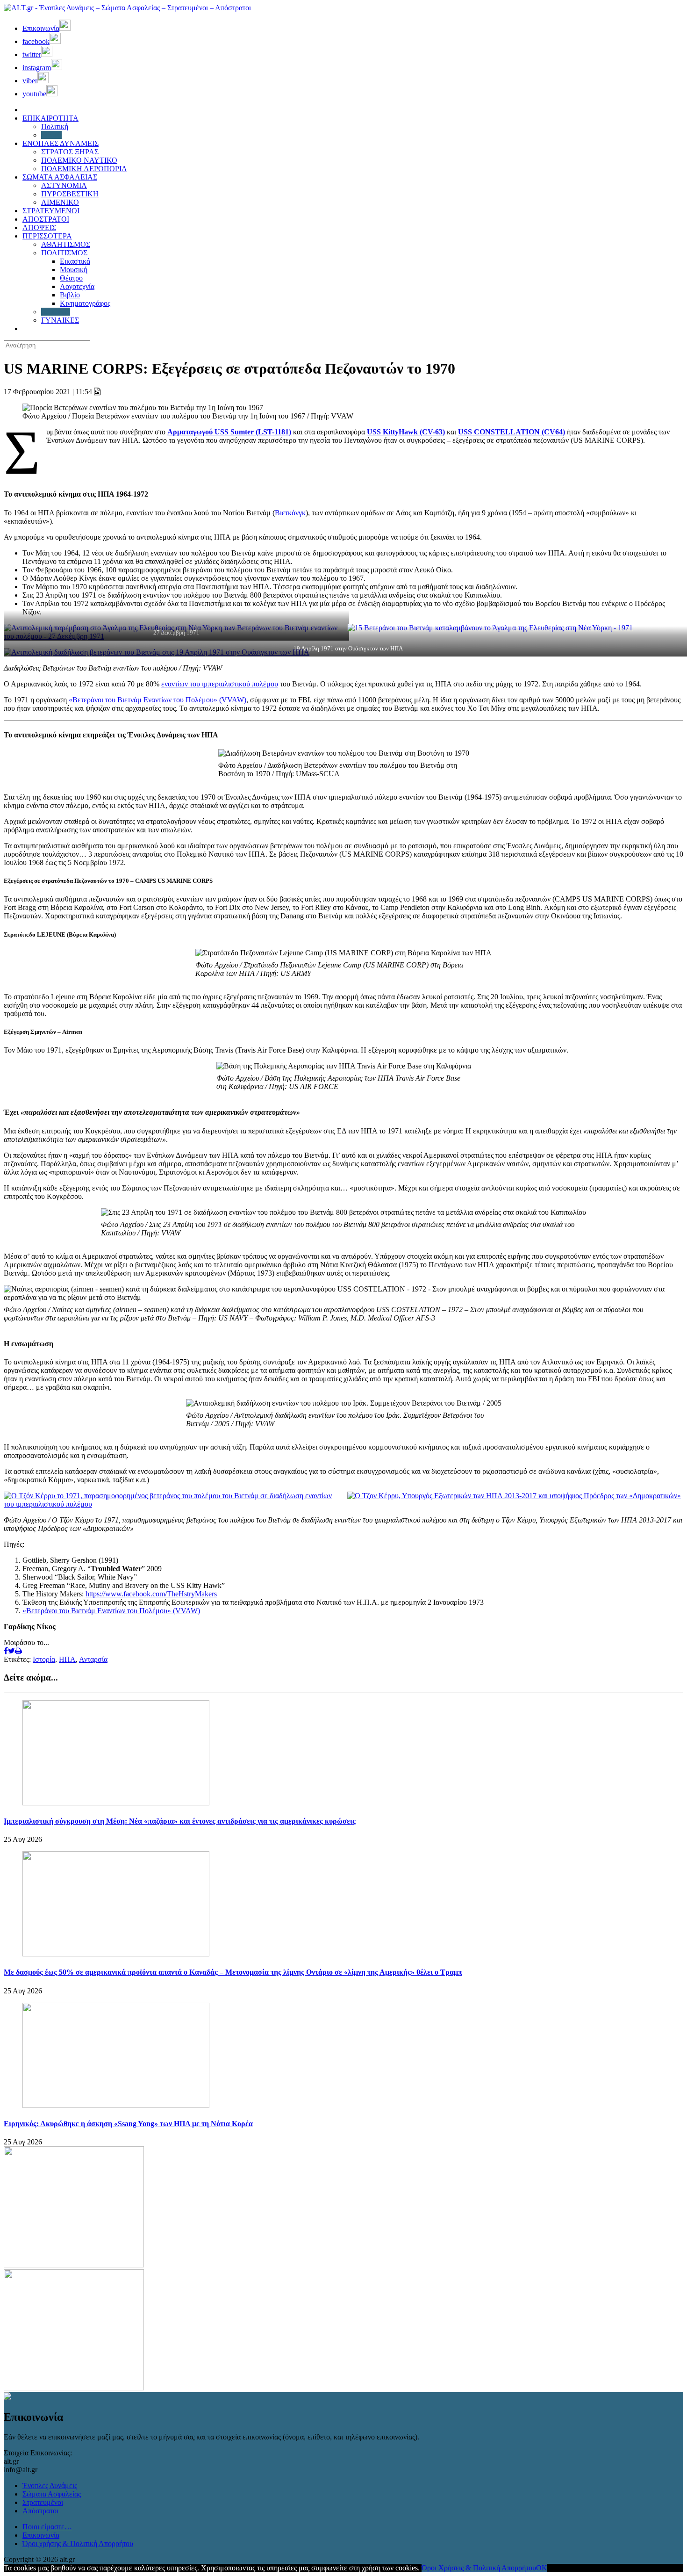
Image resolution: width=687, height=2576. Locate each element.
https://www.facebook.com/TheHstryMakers (151, 1594)
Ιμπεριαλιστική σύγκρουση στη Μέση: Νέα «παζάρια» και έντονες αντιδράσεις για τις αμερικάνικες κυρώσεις (180, 1821)
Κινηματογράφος (85, 303)
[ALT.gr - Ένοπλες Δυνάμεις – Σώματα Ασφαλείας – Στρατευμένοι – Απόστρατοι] (127, 8)
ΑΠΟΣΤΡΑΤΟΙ (46, 219)
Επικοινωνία (41, 2535)
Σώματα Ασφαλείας (52, 2494)
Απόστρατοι (40, 2511)
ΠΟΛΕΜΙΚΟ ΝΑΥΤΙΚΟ (79, 160)
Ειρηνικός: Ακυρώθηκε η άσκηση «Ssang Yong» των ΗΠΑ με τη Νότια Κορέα (128, 2124)
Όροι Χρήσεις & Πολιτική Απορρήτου (479, 2568)
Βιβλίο (70, 295)
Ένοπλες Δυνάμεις (50, 2486)
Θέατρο (71, 278)
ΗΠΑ (67, 1659)
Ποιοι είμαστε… (47, 2527)
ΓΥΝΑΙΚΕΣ (60, 320)
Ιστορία (44, 1659)
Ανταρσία (93, 1659)
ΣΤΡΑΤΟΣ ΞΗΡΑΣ (70, 152)
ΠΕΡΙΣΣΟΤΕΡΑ (47, 236)
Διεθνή (51, 135)
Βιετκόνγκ (290, 513)
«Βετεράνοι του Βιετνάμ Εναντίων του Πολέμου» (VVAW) (157, 700)
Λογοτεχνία (77, 286)
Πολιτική (55, 126)
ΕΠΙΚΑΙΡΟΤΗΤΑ (50, 118)
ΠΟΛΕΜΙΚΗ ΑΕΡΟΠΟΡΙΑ (84, 169)
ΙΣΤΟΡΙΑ (56, 312)
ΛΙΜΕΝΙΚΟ (60, 202)
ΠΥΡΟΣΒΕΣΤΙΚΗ (70, 194)
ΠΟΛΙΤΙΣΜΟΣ (64, 253)
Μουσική (74, 270)
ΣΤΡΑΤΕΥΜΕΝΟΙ (51, 211)
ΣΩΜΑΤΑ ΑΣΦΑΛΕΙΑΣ (60, 177)
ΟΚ (542, 2568)
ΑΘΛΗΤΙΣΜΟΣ (66, 244)
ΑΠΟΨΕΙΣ (39, 227)
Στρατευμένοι (43, 2502)
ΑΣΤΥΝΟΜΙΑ (64, 185)
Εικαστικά (75, 261)
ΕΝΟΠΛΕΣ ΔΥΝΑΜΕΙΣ (61, 143)
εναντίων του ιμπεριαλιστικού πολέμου (220, 684)
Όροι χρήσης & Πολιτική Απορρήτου (78, 2544)
